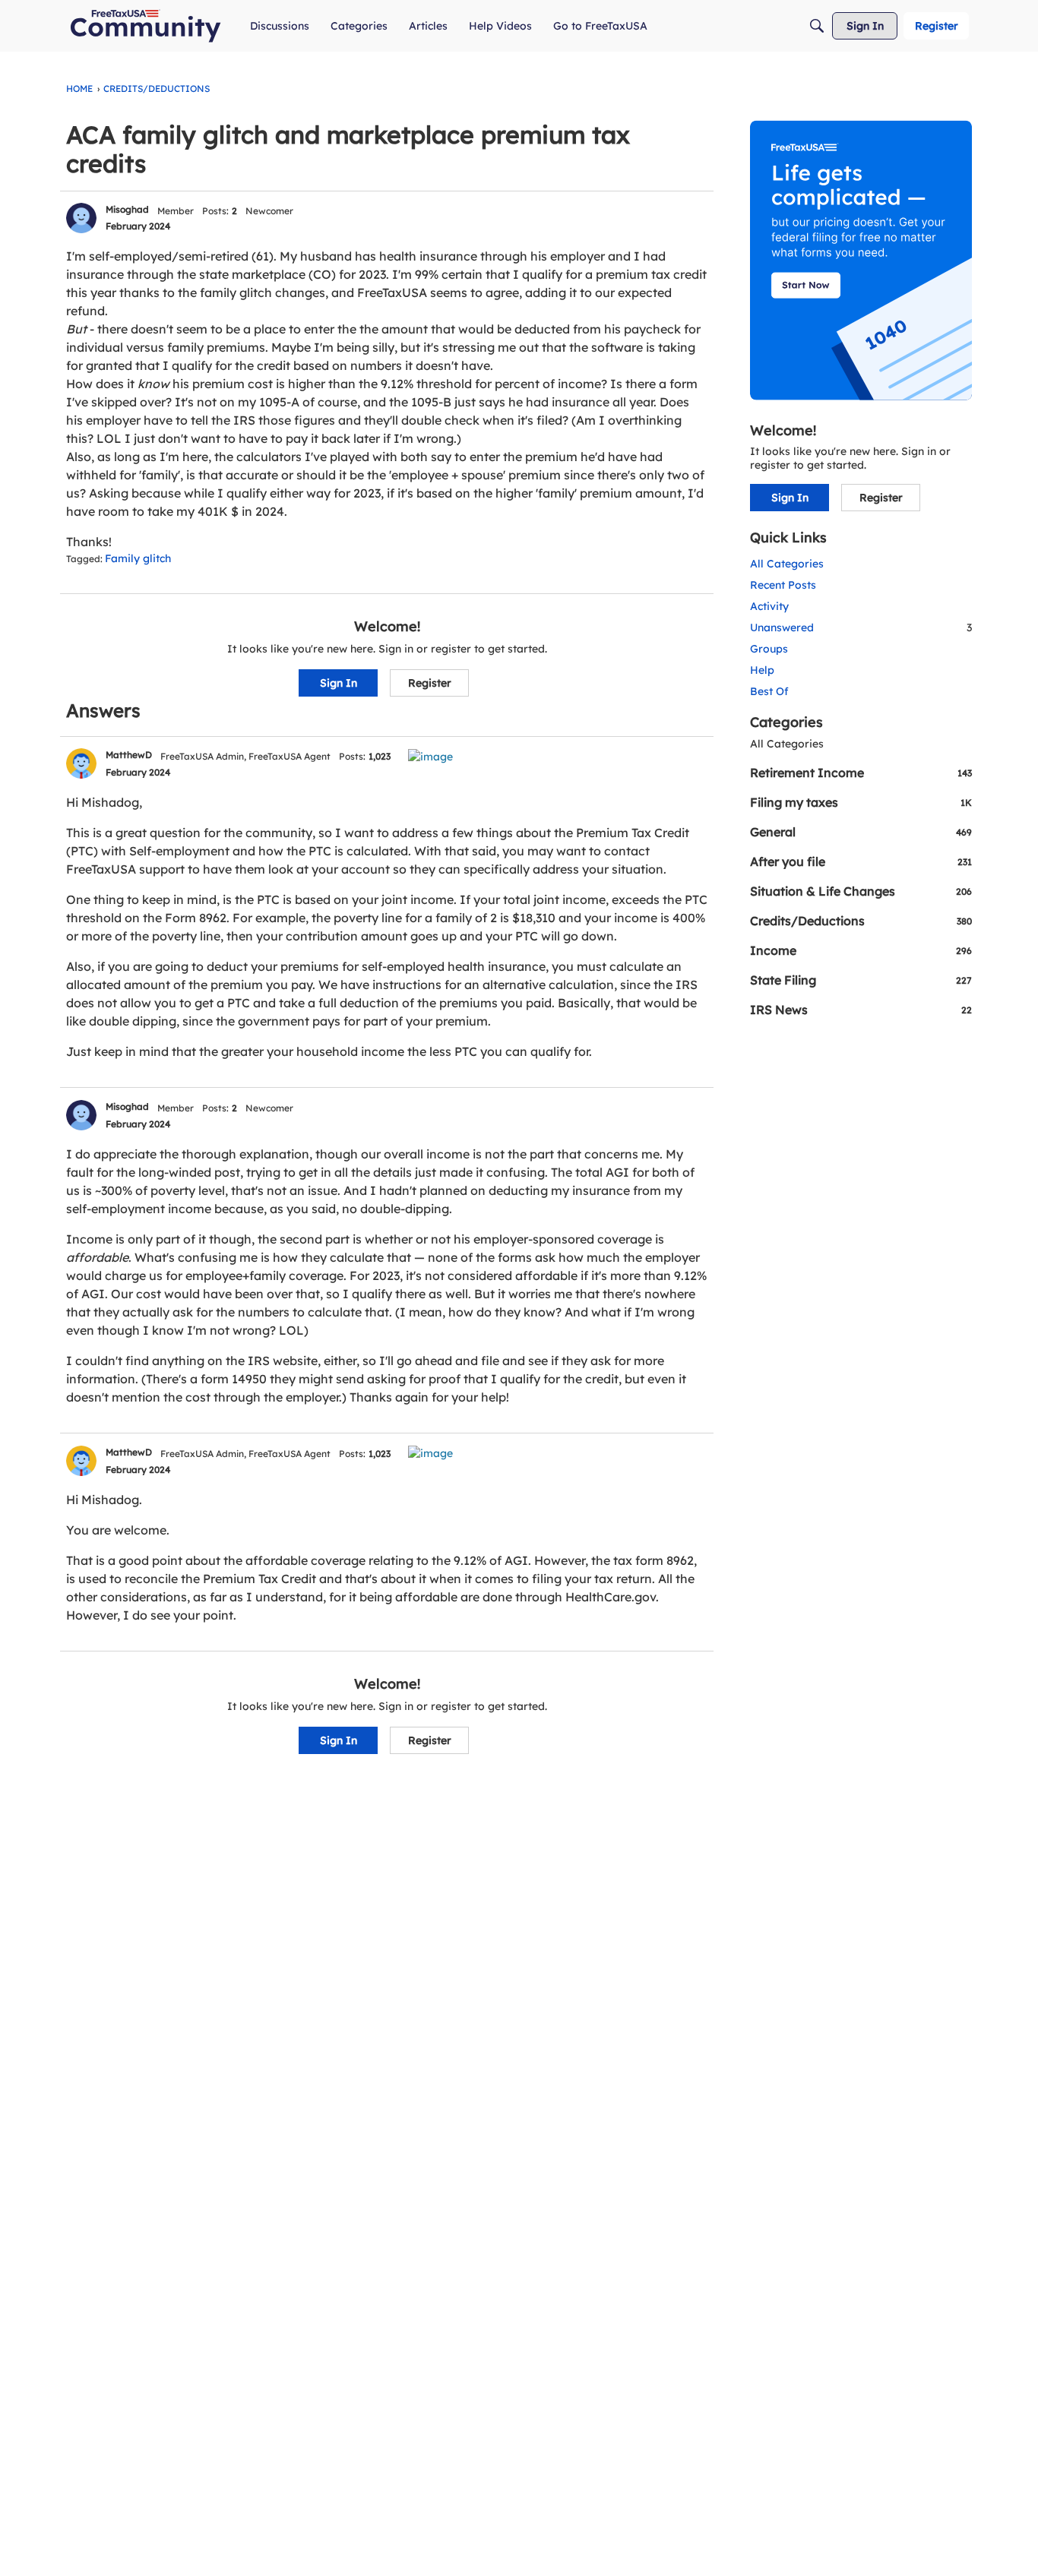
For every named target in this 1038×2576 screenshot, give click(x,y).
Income (861, 950)
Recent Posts (783, 585)
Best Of (769, 691)
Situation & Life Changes (861, 891)
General (861, 832)
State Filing (861, 980)
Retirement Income (861, 773)
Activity (769, 606)
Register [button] (430, 683)
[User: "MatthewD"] (81, 763)
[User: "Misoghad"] (81, 218)
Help (762, 670)
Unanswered (861, 627)
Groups (769, 649)
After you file (861, 861)
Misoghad (127, 209)
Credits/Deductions (861, 921)
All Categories (787, 564)
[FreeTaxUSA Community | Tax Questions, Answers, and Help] (145, 26)
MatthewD (129, 755)
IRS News (861, 1010)
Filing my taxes (861, 802)
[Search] (817, 26)
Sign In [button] (339, 683)
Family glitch (138, 558)
